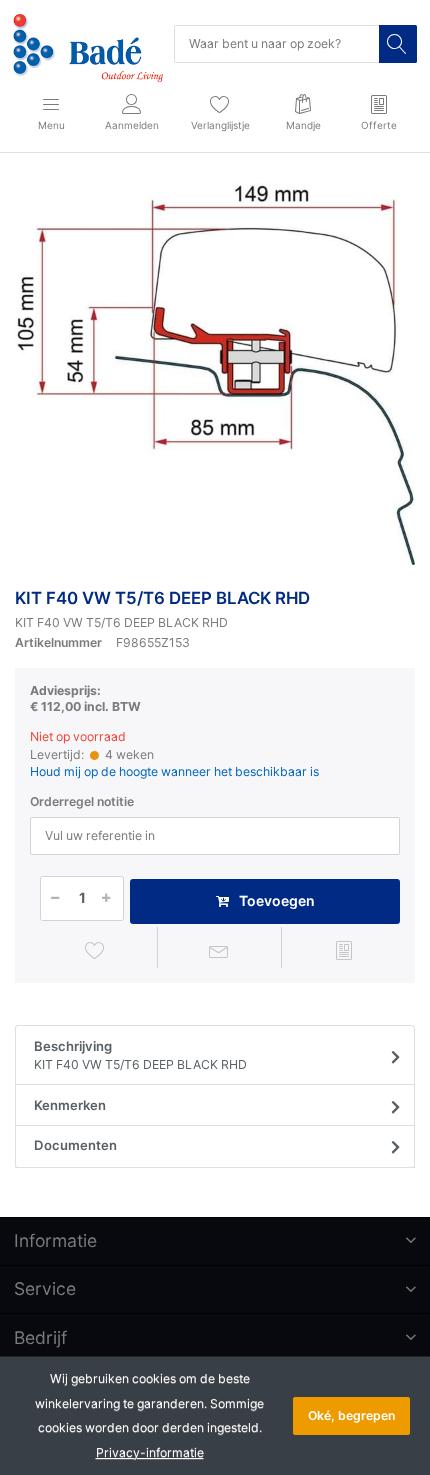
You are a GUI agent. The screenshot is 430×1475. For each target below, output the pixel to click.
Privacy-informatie (150, 1452)
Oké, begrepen (351, 1415)
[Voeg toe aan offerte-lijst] (344, 950)
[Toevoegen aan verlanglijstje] (95, 950)
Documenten (75, 1145)
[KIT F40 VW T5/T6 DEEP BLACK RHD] (215, 374)
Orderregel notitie (82, 801)
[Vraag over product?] (220, 950)
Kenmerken (70, 1105)
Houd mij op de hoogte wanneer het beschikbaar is (174, 771)
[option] (215, 374)
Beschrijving (140, 1055)
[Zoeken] (398, 44)
